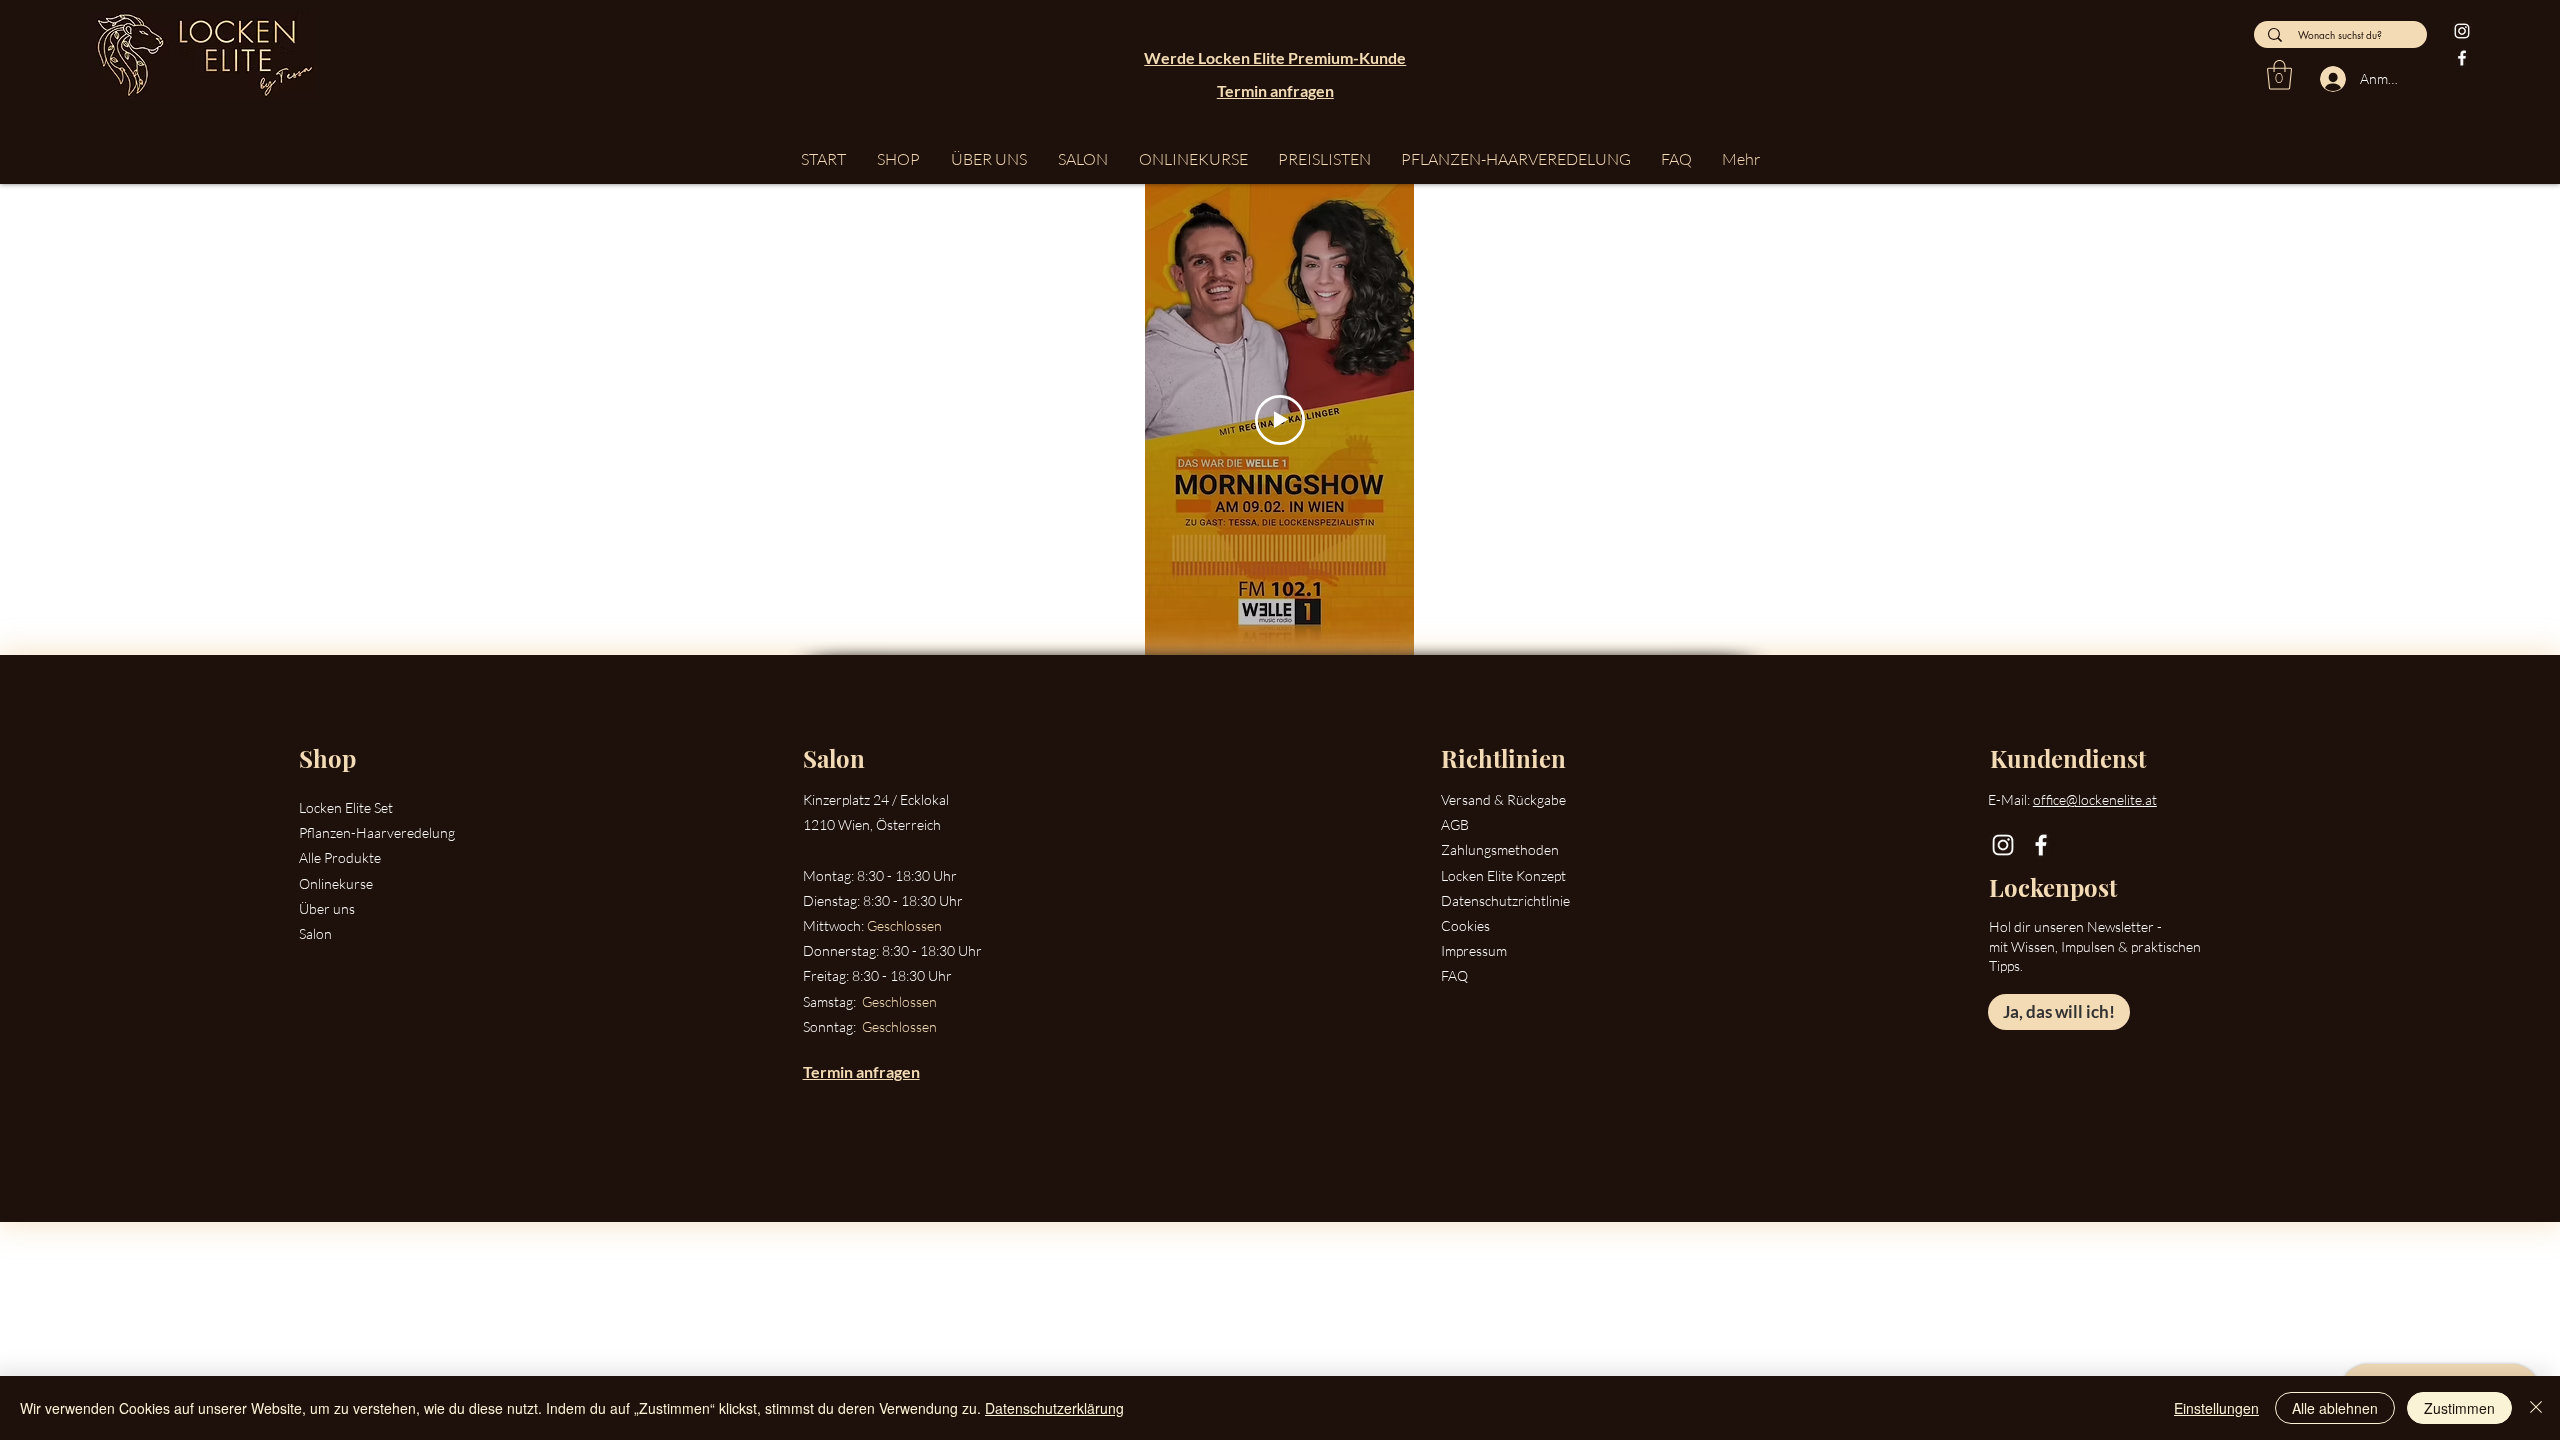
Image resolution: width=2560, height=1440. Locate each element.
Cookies (1465, 925)
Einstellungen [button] (2216, 1408)
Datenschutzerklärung (1054, 1408)
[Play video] (1280, 420)
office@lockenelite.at (2095, 799)
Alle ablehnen (2335, 1408)
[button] (2279, 75)
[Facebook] (2462, 58)
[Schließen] (2536, 1408)
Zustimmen (2459, 1408)
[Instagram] (2462, 31)
